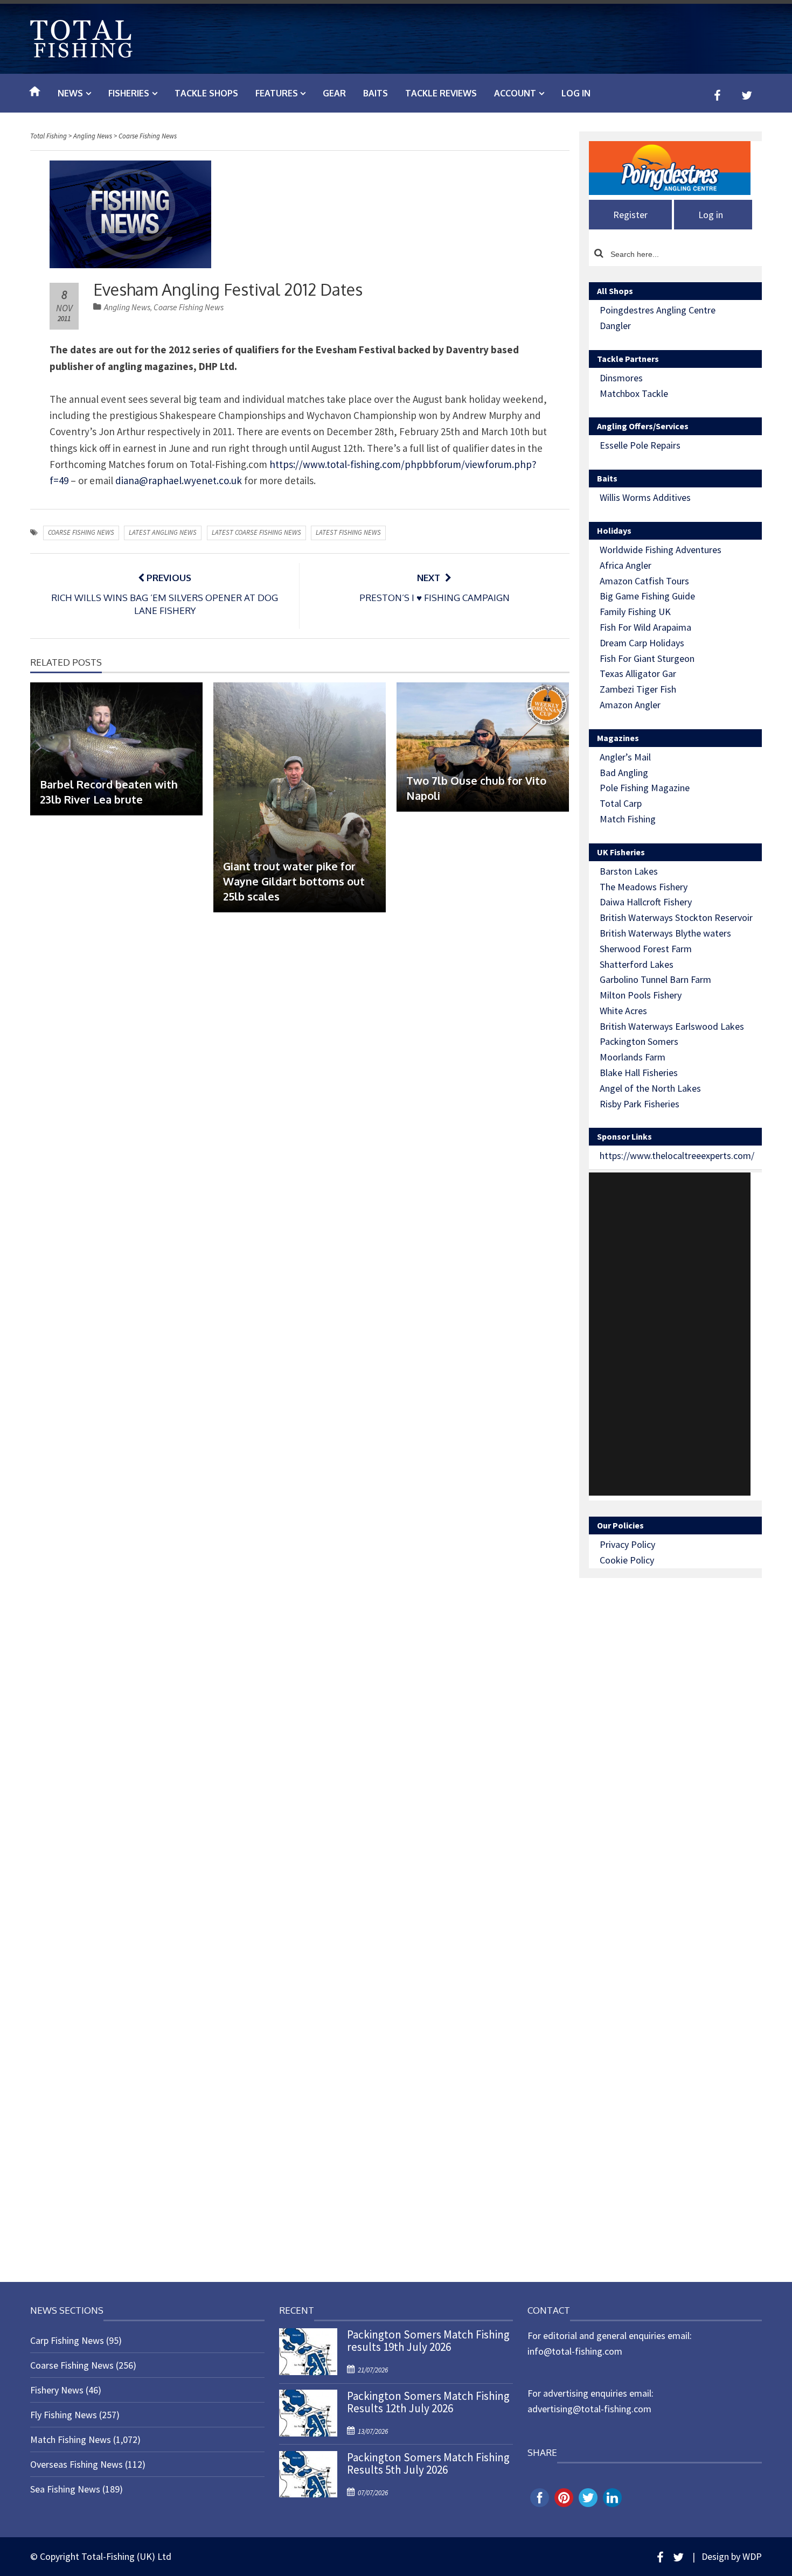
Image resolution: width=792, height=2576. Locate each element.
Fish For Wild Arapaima (645, 627)
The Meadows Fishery (644, 887)
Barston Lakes (629, 871)
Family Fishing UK (635, 612)
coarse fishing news (81, 532)
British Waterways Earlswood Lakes (672, 1026)
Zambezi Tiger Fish (638, 689)
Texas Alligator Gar (638, 673)
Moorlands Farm (633, 1057)
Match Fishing (628, 819)
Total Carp (621, 803)
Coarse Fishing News (189, 307)
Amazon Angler (630, 705)
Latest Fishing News (348, 532)
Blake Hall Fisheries (639, 1073)
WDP (752, 2556)
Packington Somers (639, 1041)
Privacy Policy (627, 1544)
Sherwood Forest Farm (646, 949)
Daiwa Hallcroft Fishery (646, 902)
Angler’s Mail (625, 757)
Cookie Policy (627, 1560)
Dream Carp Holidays (642, 643)
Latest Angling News (163, 532)
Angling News (127, 307)
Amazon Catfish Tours (644, 581)
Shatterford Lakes (637, 964)
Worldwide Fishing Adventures (661, 550)
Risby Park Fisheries (640, 1104)
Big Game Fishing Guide (647, 596)
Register (630, 215)
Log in (576, 93)
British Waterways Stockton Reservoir (676, 917)
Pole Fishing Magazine (645, 788)
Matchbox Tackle (634, 393)
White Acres (623, 1011)
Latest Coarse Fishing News (256, 532)
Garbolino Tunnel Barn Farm (655, 979)
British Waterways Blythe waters (665, 933)
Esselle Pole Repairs (640, 445)
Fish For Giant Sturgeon (647, 658)
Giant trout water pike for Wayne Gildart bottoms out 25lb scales (294, 881)
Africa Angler (626, 565)
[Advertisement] (670, 1334)
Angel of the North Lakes (650, 1088)
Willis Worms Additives (645, 497)
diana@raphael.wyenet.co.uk (179, 480)
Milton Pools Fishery (641, 995)
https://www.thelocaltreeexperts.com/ (677, 1156)
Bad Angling (624, 773)
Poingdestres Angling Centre (658, 310)
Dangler (615, 326)
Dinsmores (621, 378)
